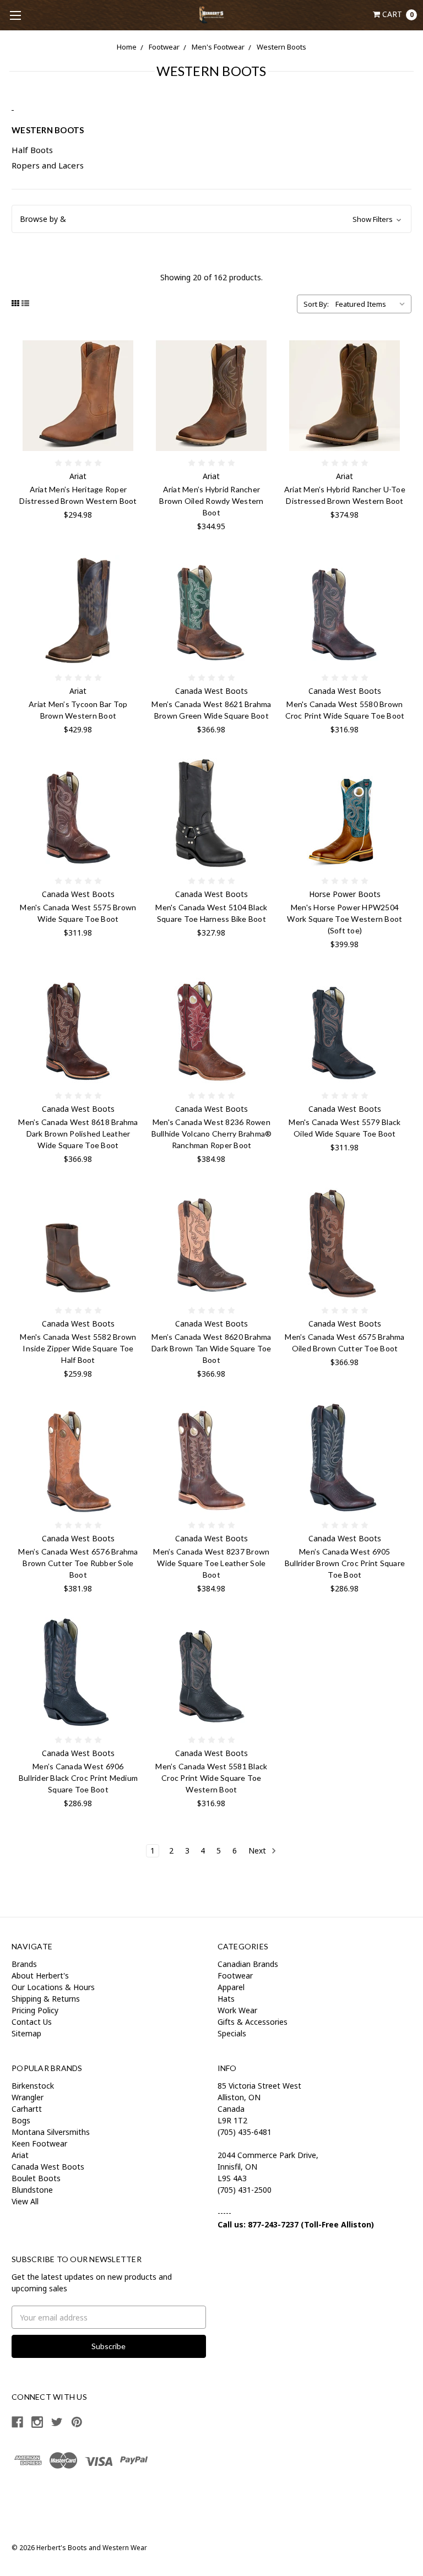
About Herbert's (40, 1976)
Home (127, 47)
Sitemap (26, 2033)
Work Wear (237, 2010)
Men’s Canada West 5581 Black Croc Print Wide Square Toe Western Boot (211, 1778)
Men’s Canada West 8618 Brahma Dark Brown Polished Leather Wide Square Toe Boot (78, 1134)
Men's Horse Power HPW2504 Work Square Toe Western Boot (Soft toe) (345, 919)
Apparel (231, 1987)
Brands (24, 1964)
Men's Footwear (218, 47)
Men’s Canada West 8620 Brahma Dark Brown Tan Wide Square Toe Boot (211, 1348)
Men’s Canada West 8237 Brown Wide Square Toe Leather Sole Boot (211, 1563)
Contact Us (32, 2022)
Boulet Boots (36, 2178)
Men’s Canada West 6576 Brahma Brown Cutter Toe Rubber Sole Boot (78, 1563)
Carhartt (27, 2109)
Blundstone (32, 2190)
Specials (232, 2033)
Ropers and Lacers (48, 165)
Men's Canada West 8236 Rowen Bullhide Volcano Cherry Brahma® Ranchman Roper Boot (212, 1134)
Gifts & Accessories (253, 2022)
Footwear (164, 47)
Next (258, 1851)
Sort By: (316, 304)
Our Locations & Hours (53, 1987)
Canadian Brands (248, 1964)
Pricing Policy (35, 2010)
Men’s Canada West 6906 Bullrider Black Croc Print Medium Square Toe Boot (78, 1778)
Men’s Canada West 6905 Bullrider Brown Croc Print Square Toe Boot (345, 1563)
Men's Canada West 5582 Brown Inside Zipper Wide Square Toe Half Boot (78, 1348)
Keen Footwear (39, 2143)
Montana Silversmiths (51, 2132)
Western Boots (281, 47)
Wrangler (28, 2097)
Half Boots (32, 150)
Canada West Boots (48, 2167)
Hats (226, 1999)
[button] (211, 219)
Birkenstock (33, 2086)
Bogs (21, 2120)
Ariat (20, 2155)
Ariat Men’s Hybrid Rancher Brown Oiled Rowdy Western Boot (211, 501)
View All (25, 2201)
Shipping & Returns (46, 1999)
